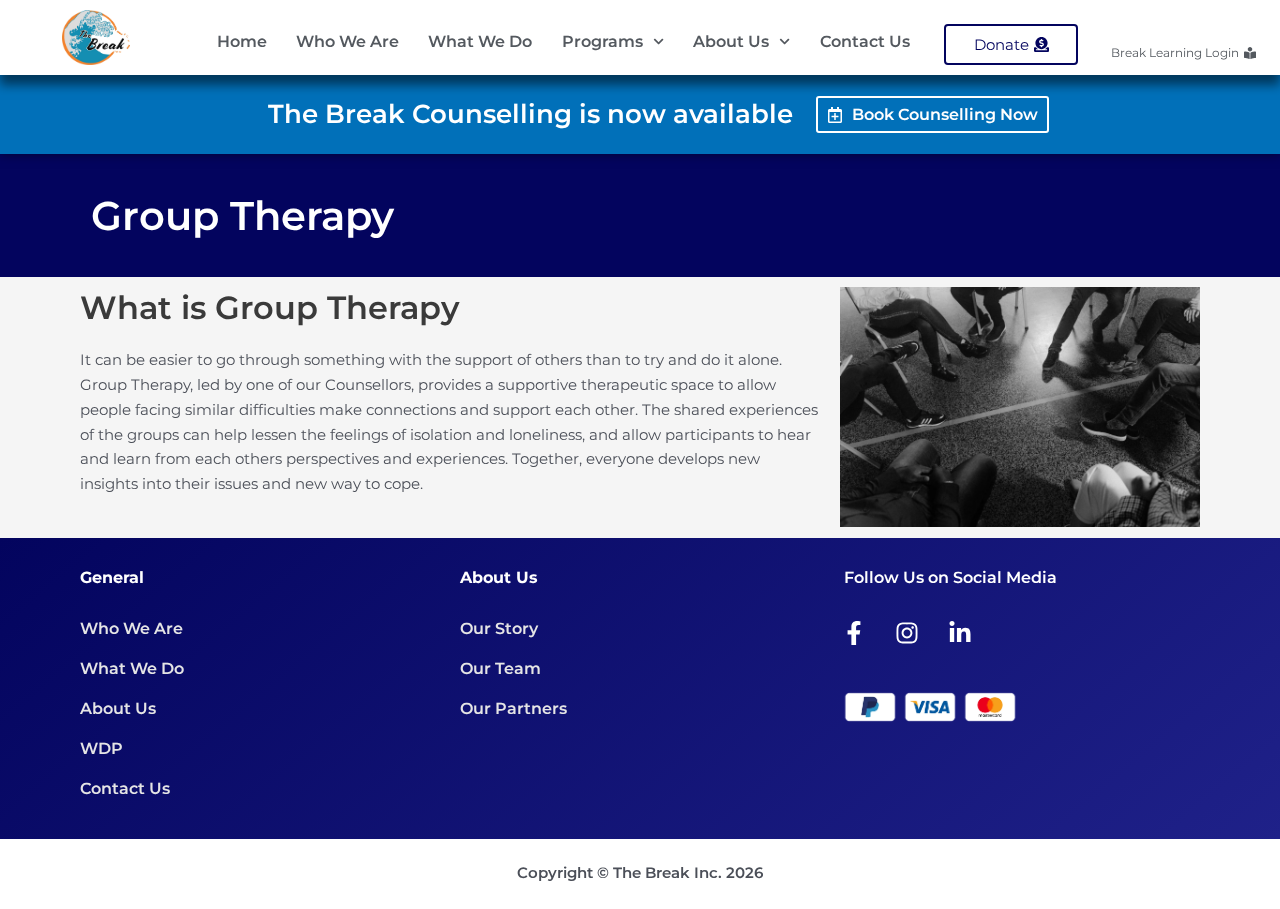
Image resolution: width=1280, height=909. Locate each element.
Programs (602, 41)
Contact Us (865, 41)
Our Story (499, 628)
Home (242, 41)
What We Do (480, 41)
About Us (731, 41)
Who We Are (347, 41)
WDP (101, 748)
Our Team (500, 668)
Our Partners (513, 708)
